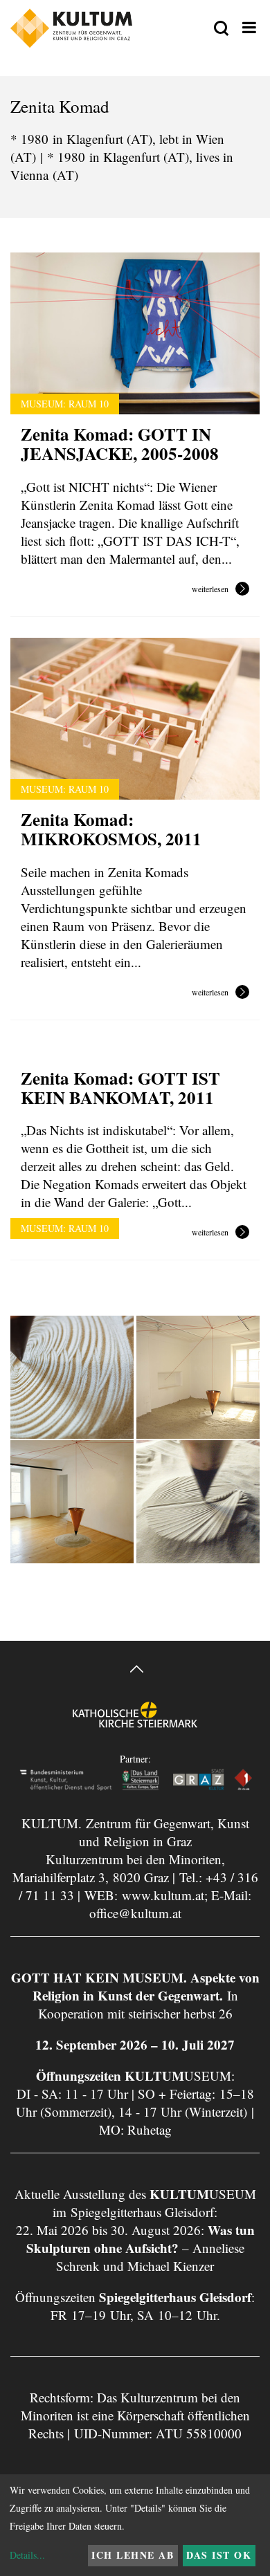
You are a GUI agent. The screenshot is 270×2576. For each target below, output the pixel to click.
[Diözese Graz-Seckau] (135, 1725)
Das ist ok (219, 2555)
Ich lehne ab (133, 2555)
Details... (27, 2555)
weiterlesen (210, 589)
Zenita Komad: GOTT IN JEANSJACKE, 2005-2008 (120, 444)
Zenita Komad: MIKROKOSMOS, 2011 (111, 829)
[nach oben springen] (135, 1671)
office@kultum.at (135, 1913)
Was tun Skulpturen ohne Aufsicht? (141, 2239)
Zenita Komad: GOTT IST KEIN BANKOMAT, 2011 (120, 1088)
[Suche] (221, 29)
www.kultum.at (163, 1895)
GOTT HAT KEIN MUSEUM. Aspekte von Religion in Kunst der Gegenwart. (135, 1986)
